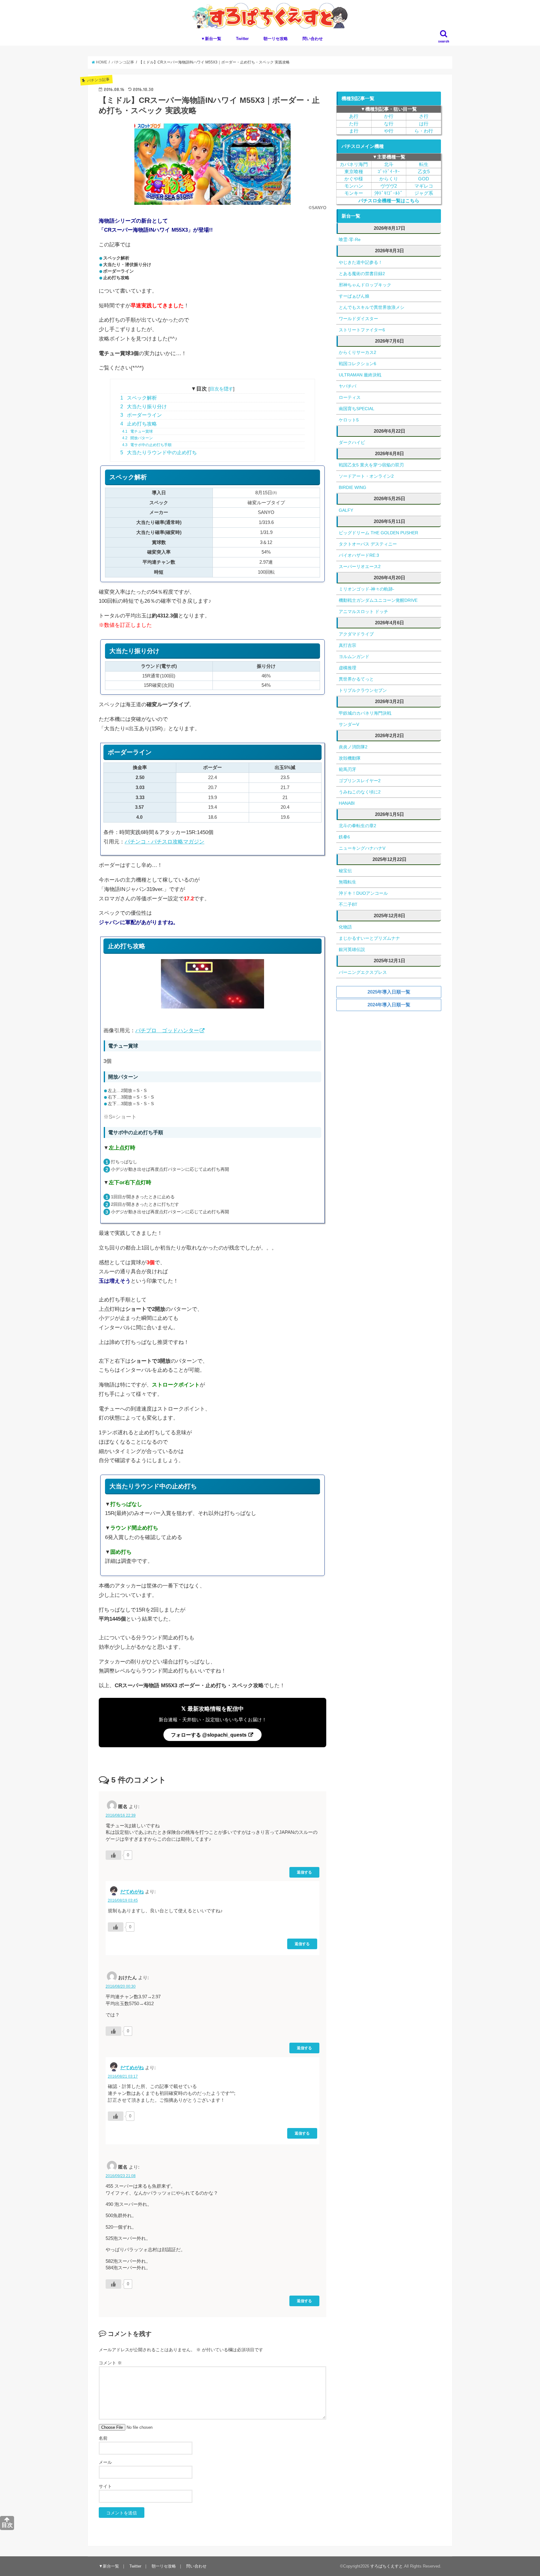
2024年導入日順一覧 (389, 1005)
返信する (304, 1872)
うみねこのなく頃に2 (360, 792)
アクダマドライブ (356, 634)
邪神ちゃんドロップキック (365, 285)
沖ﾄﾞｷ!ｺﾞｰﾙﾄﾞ (389, 193)
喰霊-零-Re (350, 239)
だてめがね (132, 1892)
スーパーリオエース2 (360, 566)
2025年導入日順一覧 (389, 992)
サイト (105, 2486)
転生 (424, 164)
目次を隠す (221, 389)
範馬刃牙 (347, 769)
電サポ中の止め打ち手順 (147, 445)
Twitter (242, 39)
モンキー (354, 193)
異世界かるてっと (356, 679)
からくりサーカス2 (357, 352)
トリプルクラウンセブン (363, 690)
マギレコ (424, 186)
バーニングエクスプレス (363, 972)
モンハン (354, 186)
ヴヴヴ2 (389, 186)
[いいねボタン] (113, 1855)
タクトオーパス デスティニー (368, 544)
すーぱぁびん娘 (354, 296)
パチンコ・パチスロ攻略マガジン (165, 842)
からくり (389, 179)
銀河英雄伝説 (352, 949)
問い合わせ (313, 39)
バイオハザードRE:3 (359, 555)
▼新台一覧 (211, 39)
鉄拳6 (344, 837)
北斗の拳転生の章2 (357, 826)
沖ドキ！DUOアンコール (363, 893)
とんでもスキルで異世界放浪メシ (372, 307)
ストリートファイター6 (362, 330)
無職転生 (347, 882)
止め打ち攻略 (139, 424)
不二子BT (348, 904)
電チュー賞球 (137, 431)
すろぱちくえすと (387, 2566)
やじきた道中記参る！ (361, 262)
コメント (110, 2363)
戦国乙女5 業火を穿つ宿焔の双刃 (371, 465)
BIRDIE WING (352, 487)
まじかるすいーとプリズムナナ (369, 938)
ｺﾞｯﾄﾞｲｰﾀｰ (389, 172)
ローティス (350, 397)
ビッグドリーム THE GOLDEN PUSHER (378, 533)
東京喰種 (354, 172)
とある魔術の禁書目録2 (362, 274)
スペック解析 (139, 398)
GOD (424, 179)
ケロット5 (349, 420)
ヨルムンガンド (354, 657)
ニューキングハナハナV (362, 848)
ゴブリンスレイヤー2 (360, 781)
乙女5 (424, 172)
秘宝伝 (345, 871)
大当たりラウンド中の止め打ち (159, 453)
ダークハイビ (352, 442)
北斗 (389, 164)
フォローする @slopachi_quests (209, 1735)
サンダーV (349, 724)
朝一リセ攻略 (276, 39)
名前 (103, 2438)
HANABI (347, 803)
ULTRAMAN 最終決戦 (360, 375)
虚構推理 (347, 668)
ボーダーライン (141, 415)
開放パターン (137, 438)
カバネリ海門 (354, 164)
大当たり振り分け (144, 407)
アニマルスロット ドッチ (363, 611)
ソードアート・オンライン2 (366, 476)
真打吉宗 (347, 645)
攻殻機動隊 (350, 758)
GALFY (346, 510)
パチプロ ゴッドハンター (167, 1031)
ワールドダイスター (358, 319)
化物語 (345, 927)
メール (105, 2462)
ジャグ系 (424, 193)
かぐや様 (354, 179)
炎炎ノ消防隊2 (353, 747)
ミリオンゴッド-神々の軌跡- (367, 589)
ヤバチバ (347, 386)
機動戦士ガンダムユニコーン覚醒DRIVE (378, 600)
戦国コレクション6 (357, 364)
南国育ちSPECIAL (357, 409)
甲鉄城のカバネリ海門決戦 (365, 713)
